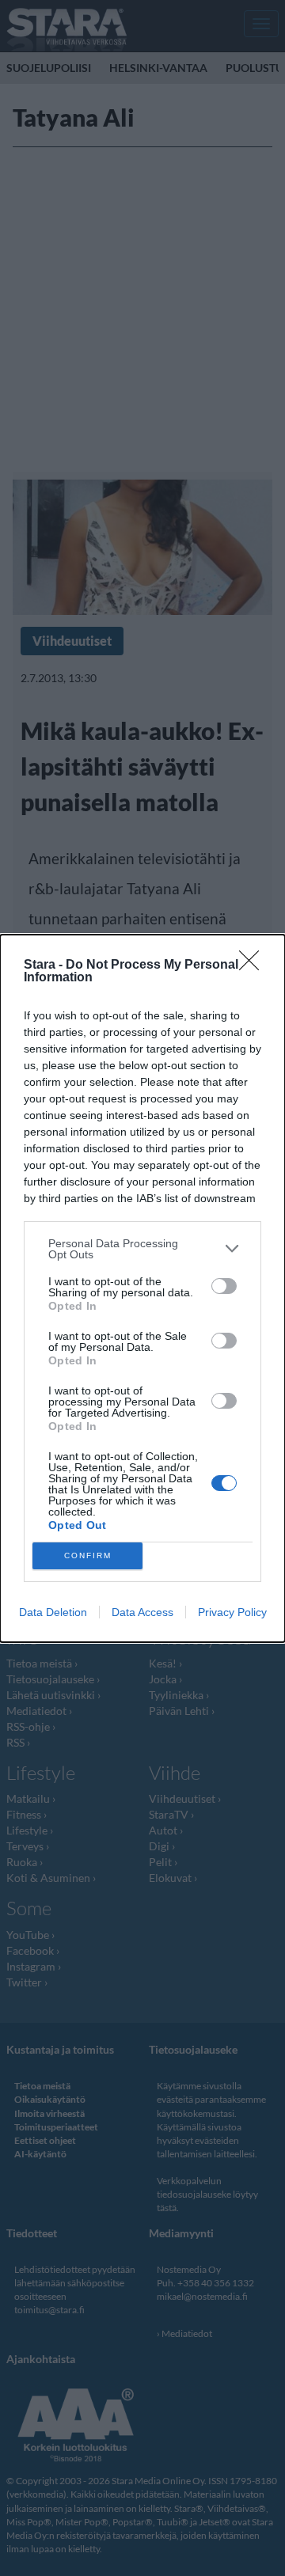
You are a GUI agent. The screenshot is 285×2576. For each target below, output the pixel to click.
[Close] (254, 966)
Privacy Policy (232, 1612)
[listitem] (142, 1249)
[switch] (224, 1286)
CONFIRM (88, 1555)
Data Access (142, 1612)
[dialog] (142, 1288)
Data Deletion (53, 1612)
